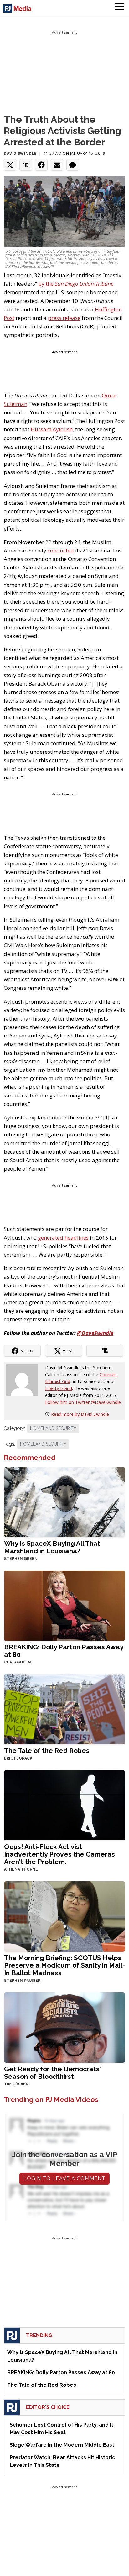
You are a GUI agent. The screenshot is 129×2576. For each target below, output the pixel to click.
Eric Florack (18, 1758)
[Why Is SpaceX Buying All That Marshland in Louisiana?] (64, 1502)
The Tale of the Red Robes (47, 1751)
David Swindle (20, 153)
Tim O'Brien (16, 2084)
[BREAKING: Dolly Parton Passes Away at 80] (64, 1605)
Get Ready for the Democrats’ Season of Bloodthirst (52, 2073)
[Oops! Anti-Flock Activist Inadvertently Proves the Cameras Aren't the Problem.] (64, 1805)
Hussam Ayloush (52, 429)
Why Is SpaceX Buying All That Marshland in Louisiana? (52, 1547)
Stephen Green (21, 1559)
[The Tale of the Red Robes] (64, 1709)
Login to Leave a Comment (64, 2178)
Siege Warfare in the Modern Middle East (62, 2445)
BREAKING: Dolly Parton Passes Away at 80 (64, 1651)
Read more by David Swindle (80, 1414)
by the (76, 284)
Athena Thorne (21, 1869)
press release (64, 318)
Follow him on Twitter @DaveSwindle (83, 1402)
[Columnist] (24, 1379)
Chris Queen (18, 1662)
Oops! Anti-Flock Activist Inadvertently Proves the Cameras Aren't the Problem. (59, 1854)
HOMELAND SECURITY (53, 1428)
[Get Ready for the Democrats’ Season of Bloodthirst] (64, 2027)
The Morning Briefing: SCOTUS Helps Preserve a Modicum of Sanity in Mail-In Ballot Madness (64, 1965)
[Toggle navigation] (120, 8)
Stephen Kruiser (22, 1981)
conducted (61, 550)
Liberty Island (59, 1388)
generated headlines (63, 1238)
